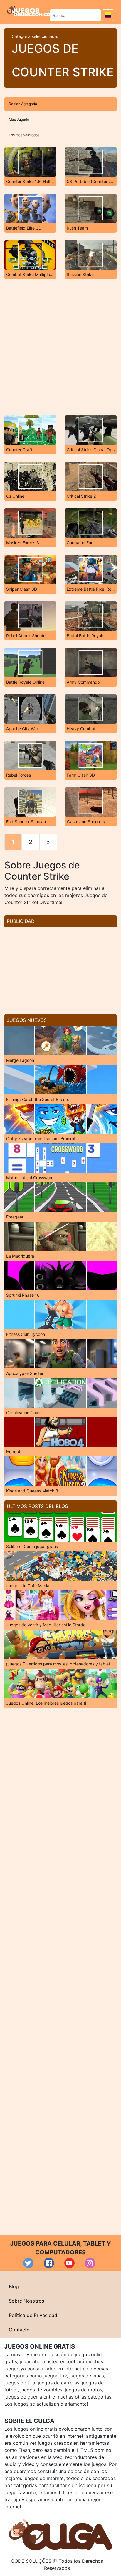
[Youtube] (69, 2263)
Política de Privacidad (33, 2315)
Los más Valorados (24, 135)
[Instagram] (90, 2263)
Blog (14, 2286)
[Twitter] (28, 2263)
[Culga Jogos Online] (60, 2534)
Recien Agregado (23, 104)
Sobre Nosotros (26, 2301)
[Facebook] (49, 2263)
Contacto (19, 2330)
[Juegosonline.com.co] (29, 11)
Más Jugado (19, 119)
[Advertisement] (60, 347)
